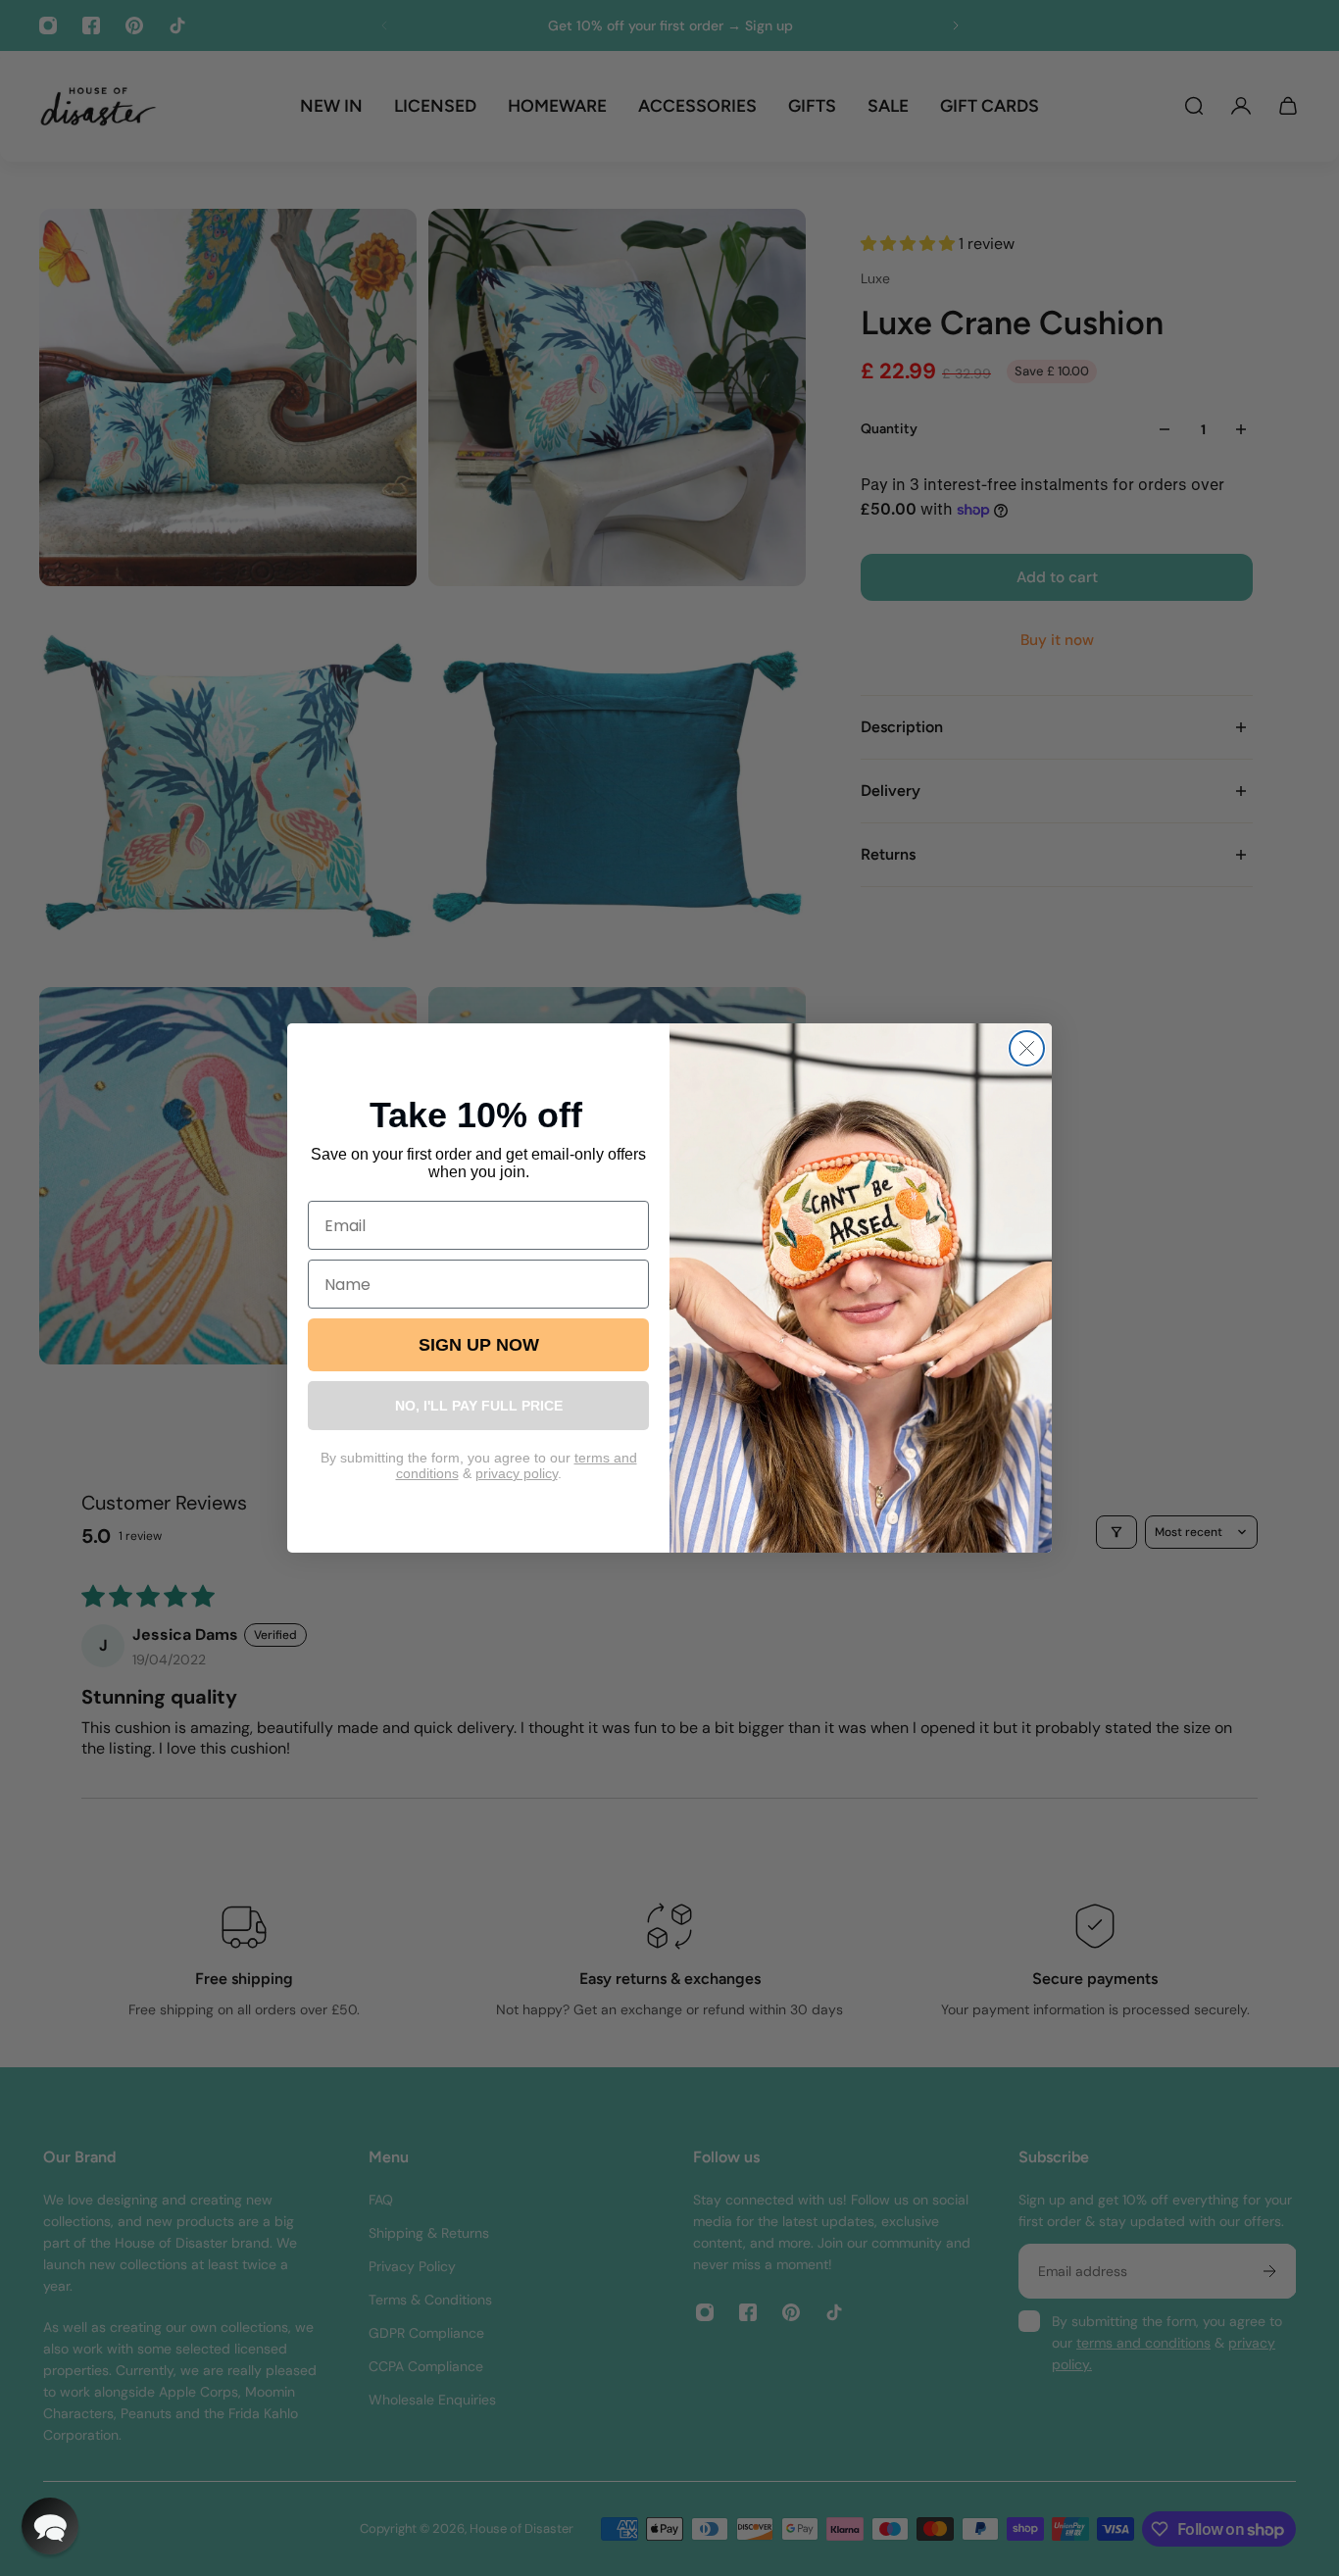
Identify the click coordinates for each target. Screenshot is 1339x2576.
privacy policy (517, 1473)
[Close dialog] (1027, 1048)
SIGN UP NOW (479, 1345)
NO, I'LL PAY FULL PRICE (479, 1406)
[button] (50, 2526)
